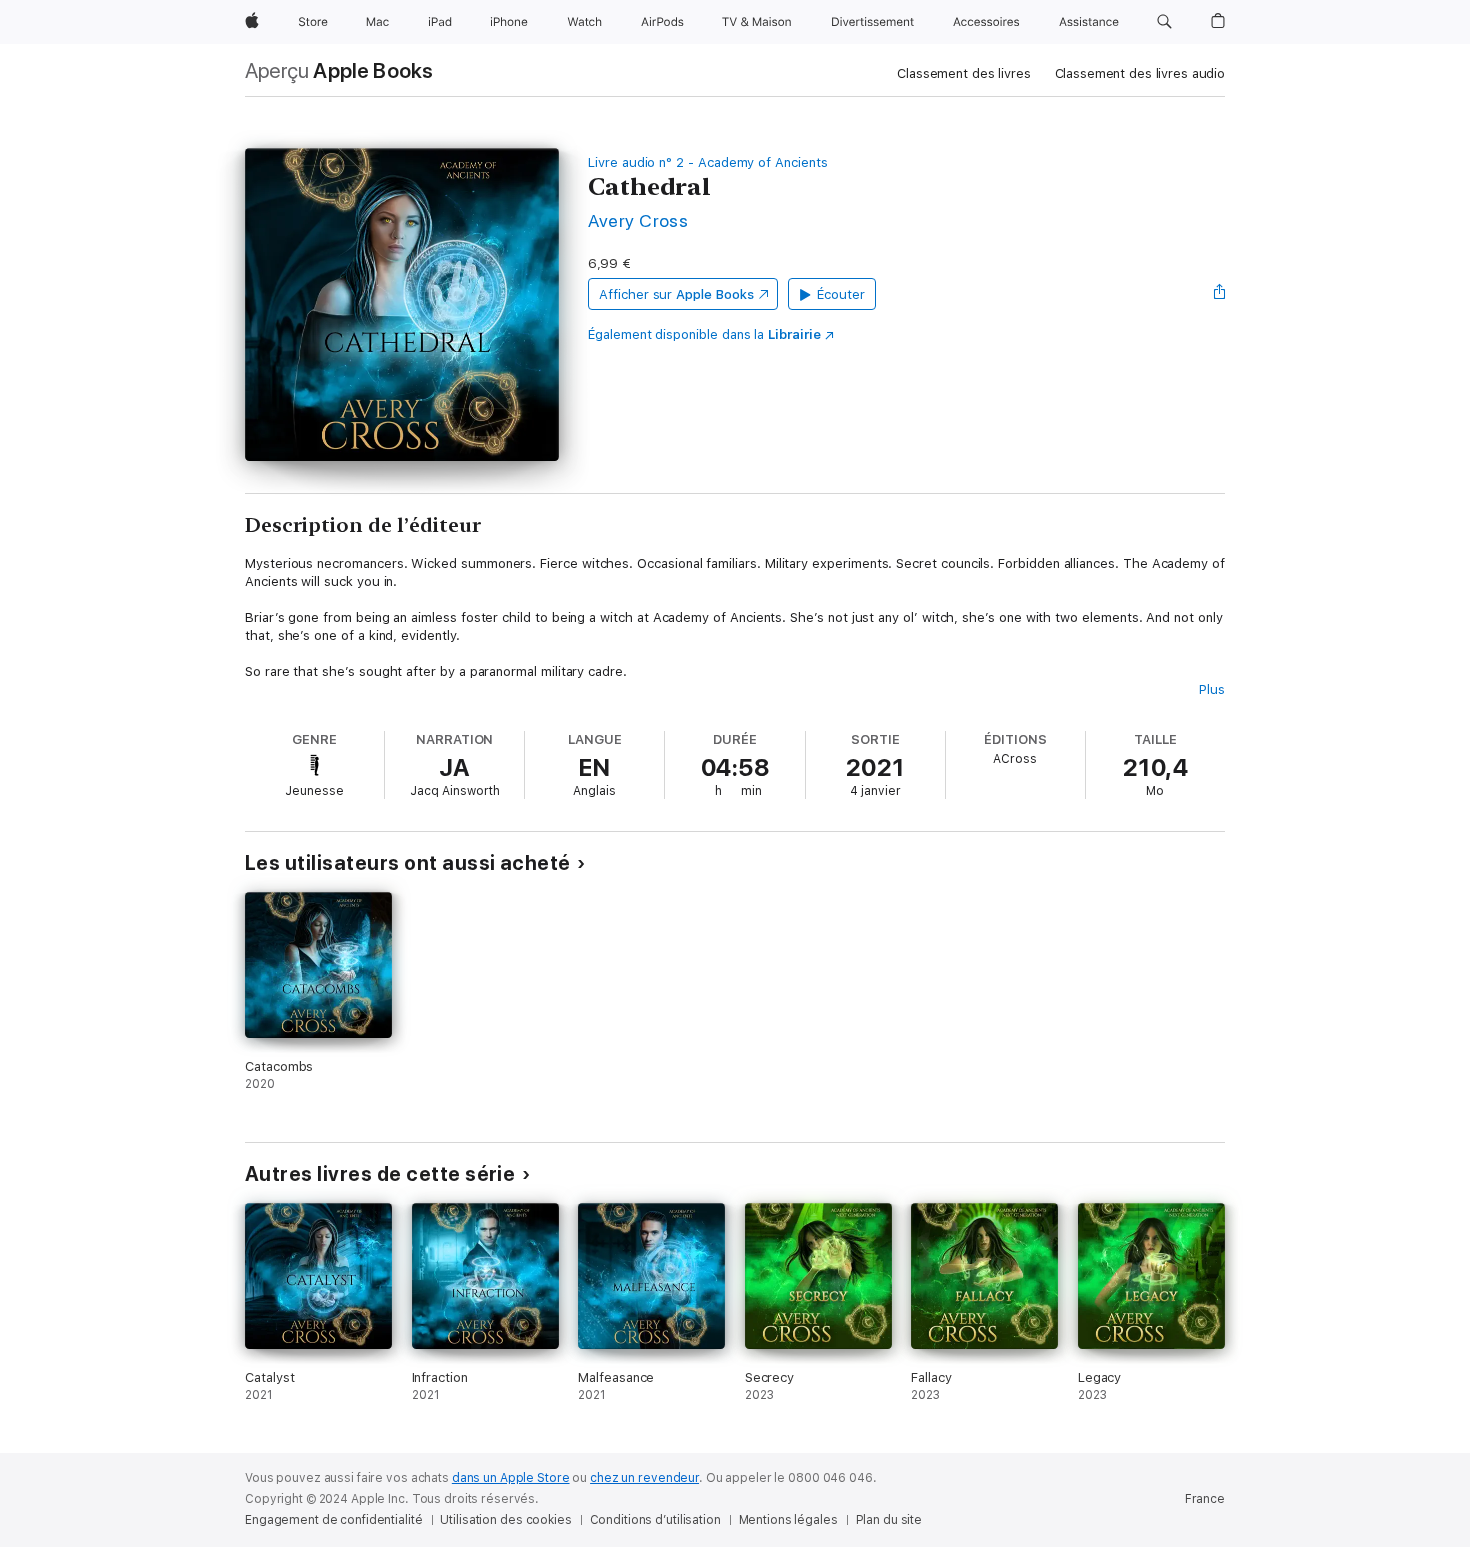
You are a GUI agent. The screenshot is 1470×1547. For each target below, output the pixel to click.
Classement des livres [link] (963, 73)
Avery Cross (638, 220)
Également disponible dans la (704, 334)
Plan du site (889, 1520)
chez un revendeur (644, 1478)
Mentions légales (788, 1520)
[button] (1164, 22)
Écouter (841, 294)
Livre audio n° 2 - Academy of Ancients (708, 162)
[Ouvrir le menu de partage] (1220, 294)
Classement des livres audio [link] (1140, 73)
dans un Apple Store (511, 1478)
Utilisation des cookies (505, 1520)
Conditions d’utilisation (655, 1520)
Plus (1212, 689)
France (1205, 1499)
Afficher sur (676, 294)
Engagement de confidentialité (334, 1520)
